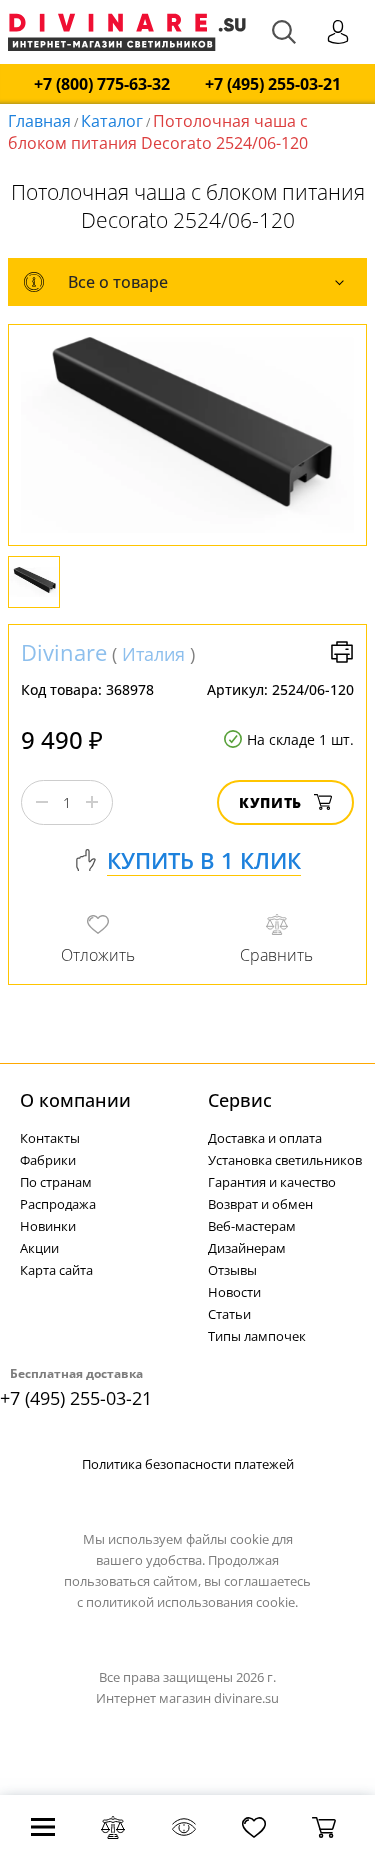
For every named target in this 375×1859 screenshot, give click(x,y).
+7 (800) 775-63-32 (102, 84)
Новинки (48, 1226)
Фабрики (48, 1160)
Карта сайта (56, 1270)
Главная (39, 121)
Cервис (240, 1100)
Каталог (112, 121)
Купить (270, 802)
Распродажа (58, 1204)
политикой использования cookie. (192, 1602)
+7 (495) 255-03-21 (273, 84)
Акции (39, 1248)
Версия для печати (342, 652)
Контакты (50, 1138)
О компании (75, 1100)
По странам (56, 1182)
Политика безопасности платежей (188, 1464)
